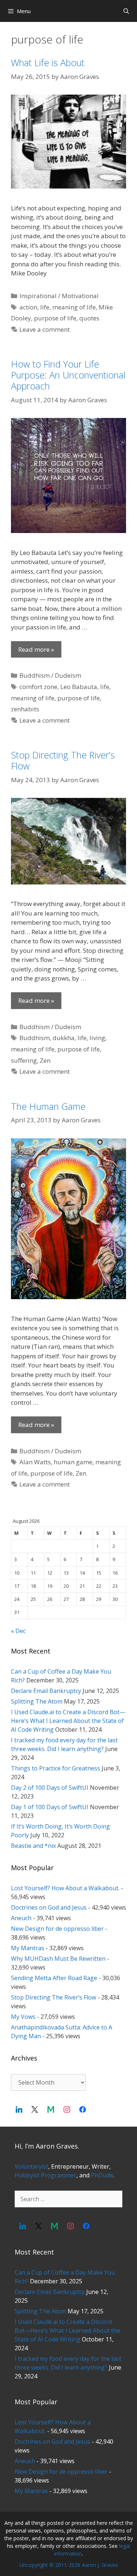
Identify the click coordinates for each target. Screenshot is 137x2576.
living (97, 1038)
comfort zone (38, 687)
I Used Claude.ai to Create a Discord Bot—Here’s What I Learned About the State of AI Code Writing (68, 1721)
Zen (45, 1060)
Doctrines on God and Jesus (49, 1907)
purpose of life (55, 318)
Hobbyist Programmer (45, 2175)
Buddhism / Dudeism (50, 675)
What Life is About (48, 62)
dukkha (64, 1038)
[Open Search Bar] (126, 11)
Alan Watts (35, 1462)
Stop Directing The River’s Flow (63, 760)
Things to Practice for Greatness (56, 1768)
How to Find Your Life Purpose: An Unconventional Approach (68, 375)
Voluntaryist (31, 2166)
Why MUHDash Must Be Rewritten (58, 1959)
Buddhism (35, 1038)
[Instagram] (67, 2109)
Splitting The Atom (37, 1701)
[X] (35, 2109)
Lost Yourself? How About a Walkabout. (65, 1888)
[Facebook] (83, 2109)
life (45, 307)
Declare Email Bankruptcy (46, 1691)
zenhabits (25, 709)
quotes (89, 318)
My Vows (23, 2017)
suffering (24, 1060)
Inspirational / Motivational (59, 296)
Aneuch (21, 1918)
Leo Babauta (79, 687)
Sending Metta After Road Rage (54, 1978)
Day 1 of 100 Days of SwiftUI (50, 1807)
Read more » (36, 649)
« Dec (18, 1631)
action (28, 307)
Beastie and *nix (33, 1846)
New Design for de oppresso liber (57, 1929)
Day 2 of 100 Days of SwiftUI (50, 1788)
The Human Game (48, 1106)
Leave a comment (45, 329)
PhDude (102, 2175)
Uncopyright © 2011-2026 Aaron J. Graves (69, 2565)
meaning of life (74, 307)
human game (73, 1462)
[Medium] (51, 2109)
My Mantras (28, 1948)
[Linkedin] (19, 2109)
